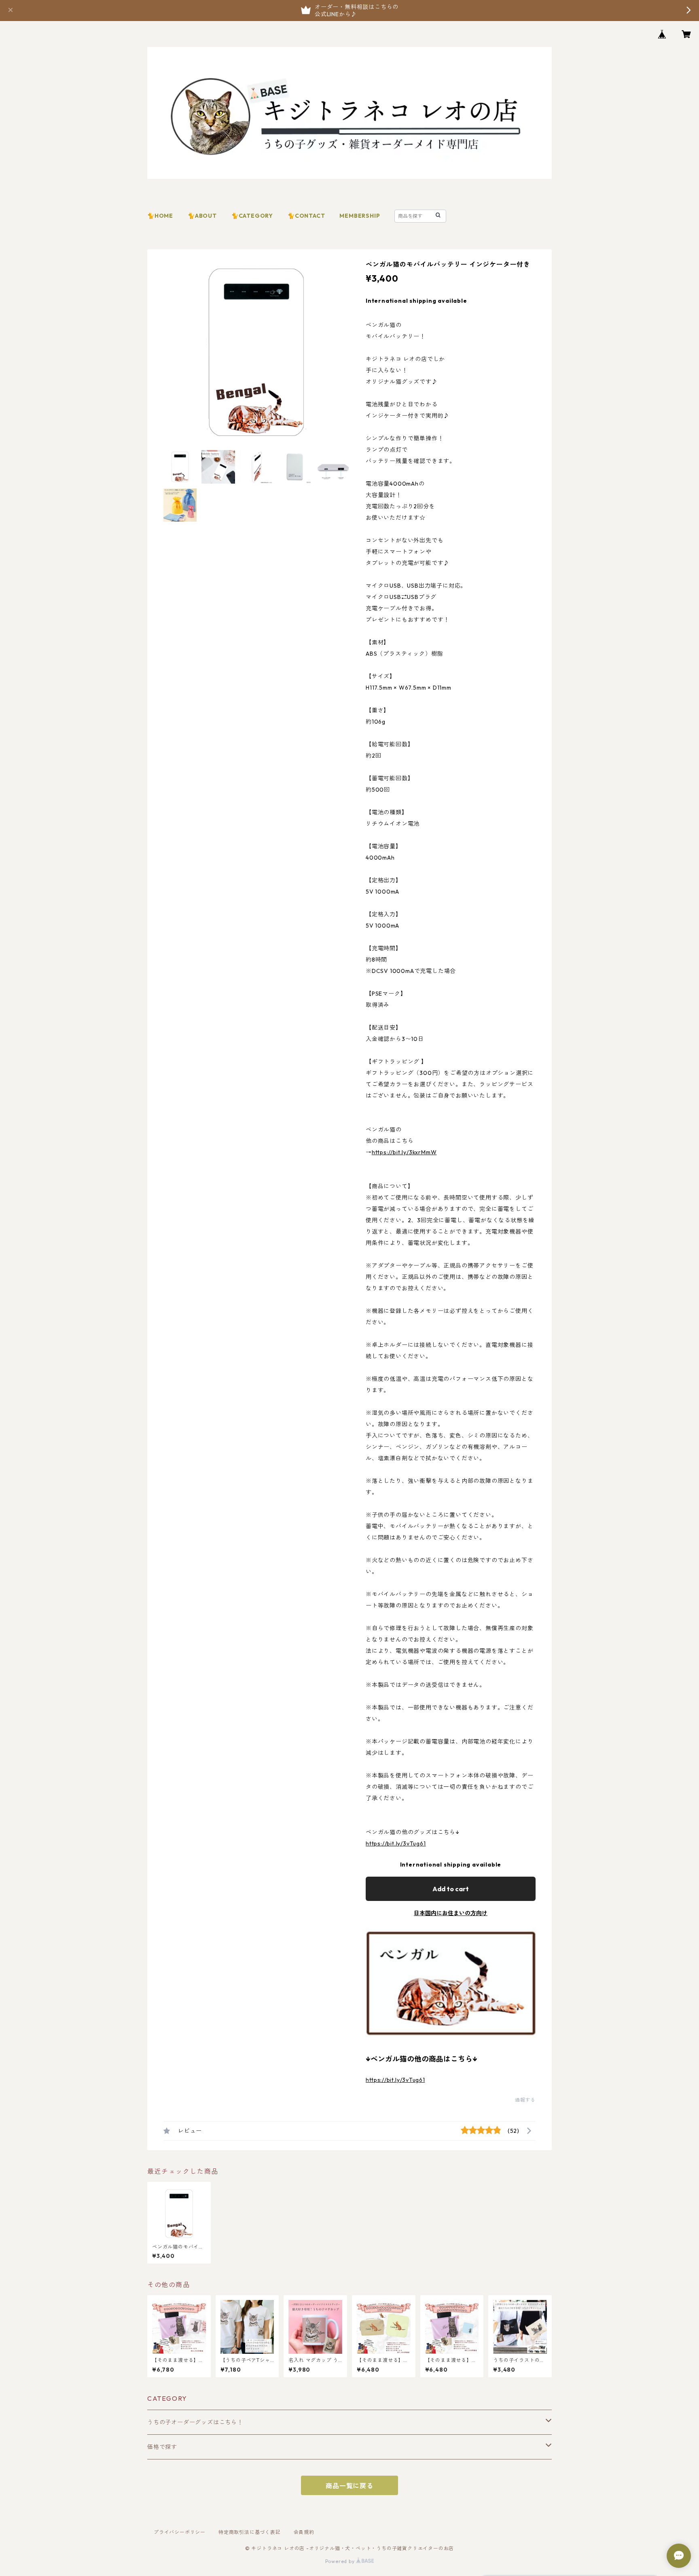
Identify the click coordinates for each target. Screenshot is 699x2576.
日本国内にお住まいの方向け (451, 1913)
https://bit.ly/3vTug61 (396, 1843)
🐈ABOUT (202, 216)
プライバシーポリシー (180, 2532)
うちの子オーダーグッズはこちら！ (195, 2422)
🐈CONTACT (306, 216)
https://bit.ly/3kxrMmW (404, 1152)
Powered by (341, 2561)
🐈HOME (160, 216)
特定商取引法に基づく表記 (250, 2532)
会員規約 (304, 2532)
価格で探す (162, 2447)
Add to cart (451, 1889)
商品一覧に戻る (349, 2486)
